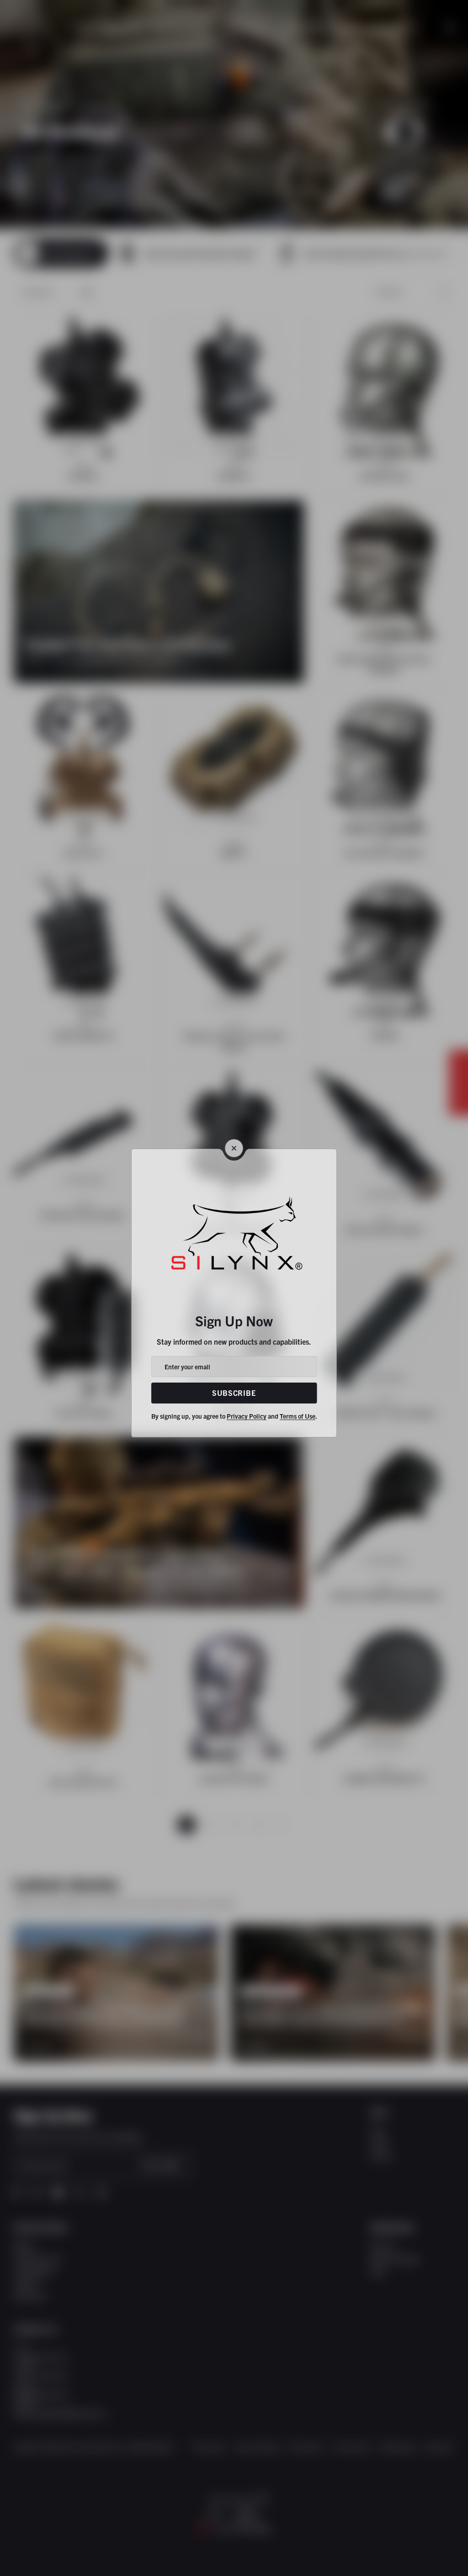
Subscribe (234, 1393)
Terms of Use (298, 1416)
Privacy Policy (247, 1416)
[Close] (234, 1148)
